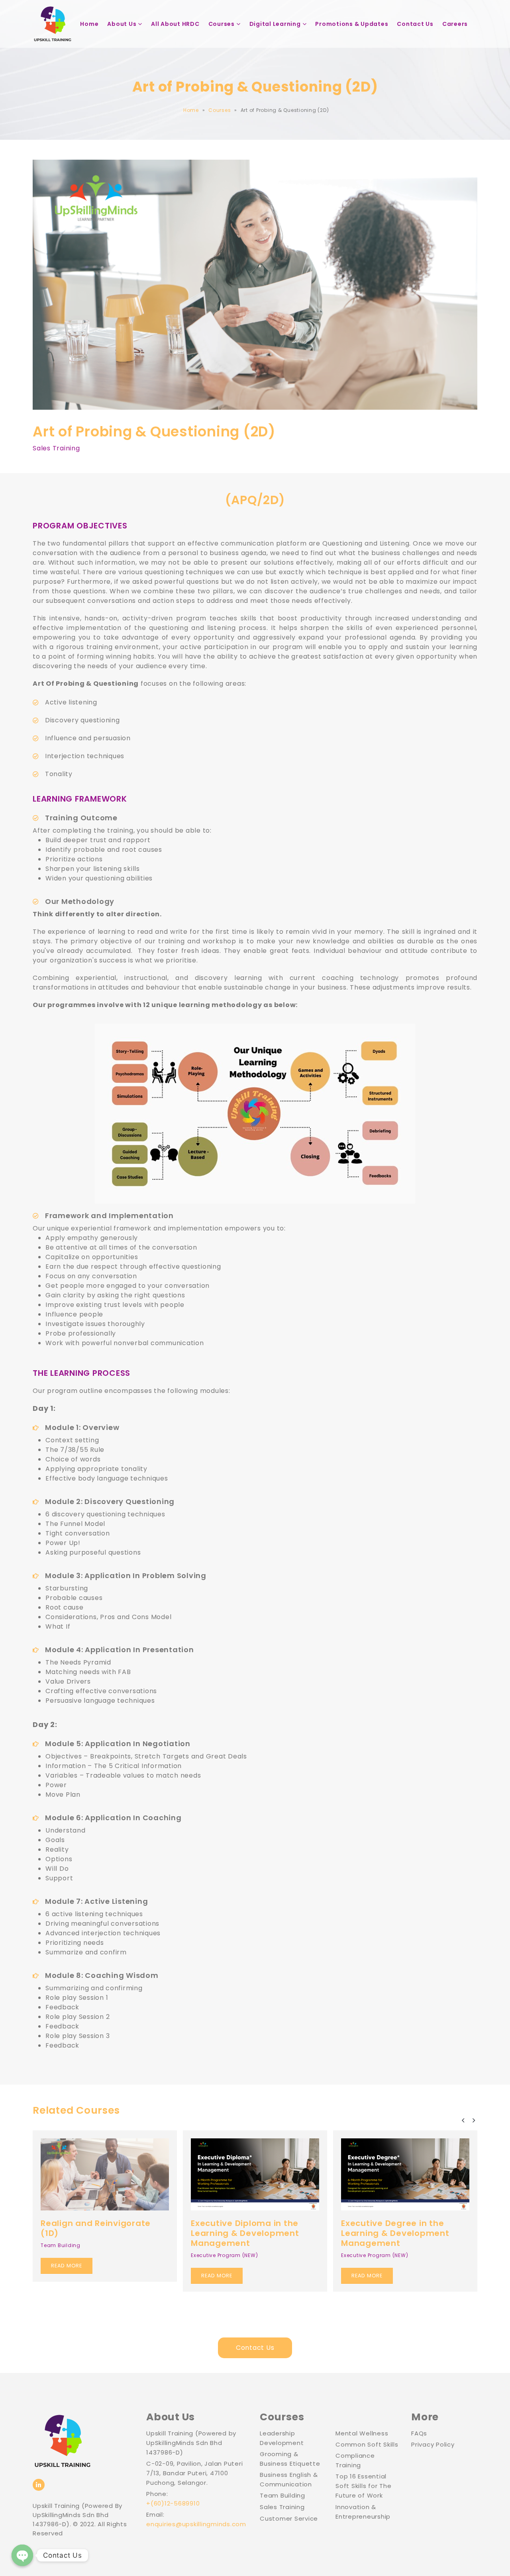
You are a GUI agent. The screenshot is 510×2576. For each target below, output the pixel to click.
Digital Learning (275, 24)
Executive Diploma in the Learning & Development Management (95, 2233)
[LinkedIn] (39, 2485)
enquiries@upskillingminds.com (196, 2524)
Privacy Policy (433, 2444)
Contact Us (415, 24)
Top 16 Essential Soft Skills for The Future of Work (363, 2486)
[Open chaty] (22, 2555)
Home (89, 24)
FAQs (419, 2433)
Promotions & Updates (352, 24)
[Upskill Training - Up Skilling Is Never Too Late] (53, 24)
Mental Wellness (362, 2433)
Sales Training (56, 448)
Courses (222, 24)
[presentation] (463, 2120)
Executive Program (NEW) (74, 2255)
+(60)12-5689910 (173, 2503)
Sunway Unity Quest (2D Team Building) (393, 2220)
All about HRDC (175, 24)
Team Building (361, 2237)
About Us (122, 24)
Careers (455, 24)
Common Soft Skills (367, 2444)
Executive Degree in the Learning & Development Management (245, 2233)
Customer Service (289, 2518)
